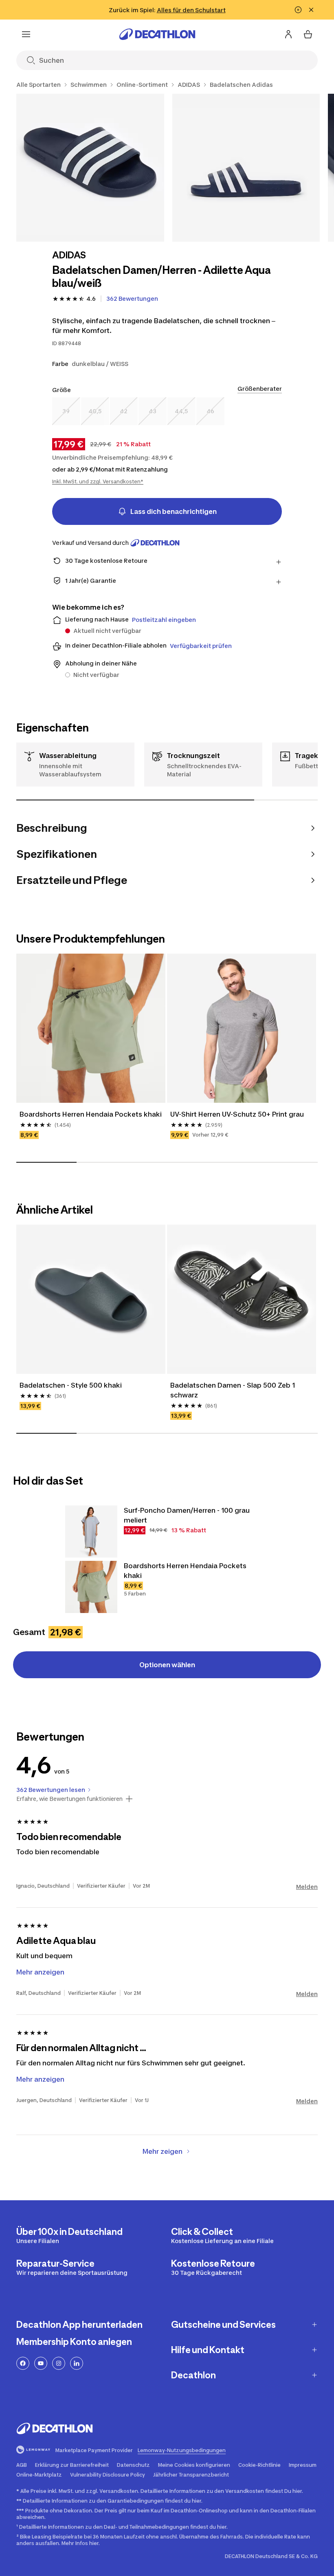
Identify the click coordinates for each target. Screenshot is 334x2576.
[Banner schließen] (311, 10)
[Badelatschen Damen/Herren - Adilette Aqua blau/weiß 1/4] (90, 168)
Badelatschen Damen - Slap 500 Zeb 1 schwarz (233, 1390)
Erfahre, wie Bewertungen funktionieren (69, 1799)
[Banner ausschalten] (298, 10)
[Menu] (26, 34)
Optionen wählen (167, 1665)
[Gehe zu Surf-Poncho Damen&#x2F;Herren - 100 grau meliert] (91, 1531)
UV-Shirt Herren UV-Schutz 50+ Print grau (237, 1114)
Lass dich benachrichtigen (174, 511)
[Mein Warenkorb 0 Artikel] (308, 34)
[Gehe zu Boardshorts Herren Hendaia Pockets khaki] (91, 1587)
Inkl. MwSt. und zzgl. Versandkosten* (98, 481)
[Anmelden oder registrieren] (288, 34)
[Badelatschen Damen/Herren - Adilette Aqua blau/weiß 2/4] (246, 168)
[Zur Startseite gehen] (157, 34)
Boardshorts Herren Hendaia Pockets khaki (91, 1114)
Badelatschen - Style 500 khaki (71, 1385)
